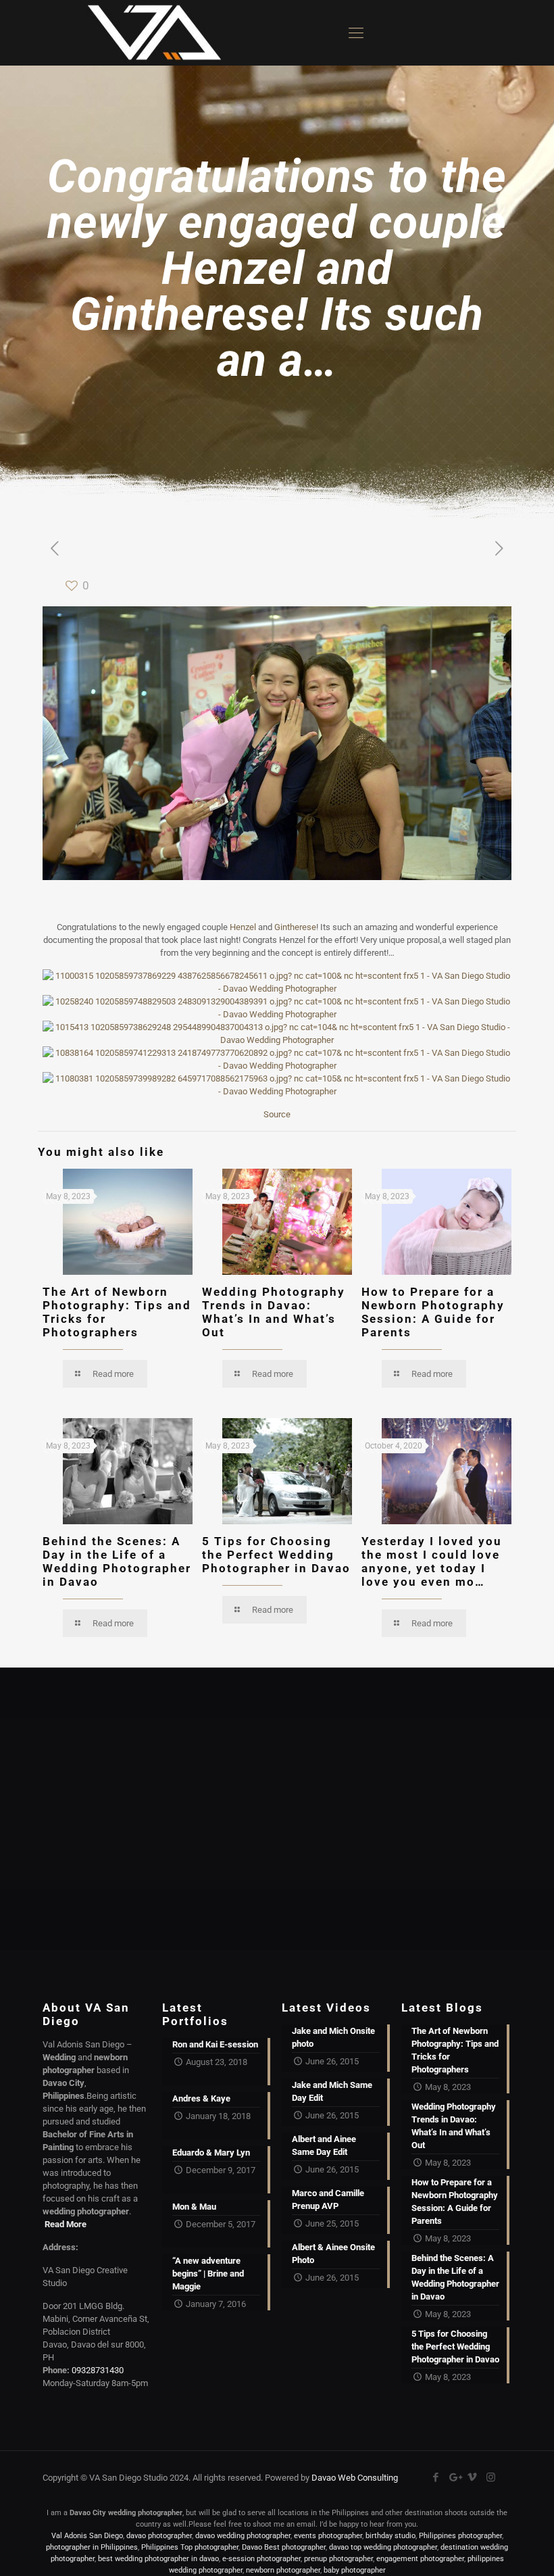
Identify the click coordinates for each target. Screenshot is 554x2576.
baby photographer (355, 2570)
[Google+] (454, 2477)
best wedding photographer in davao (158, 2559)
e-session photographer (261, 2559)
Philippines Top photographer (190, 2547)
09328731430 (98, 2370)
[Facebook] (436, 2477)
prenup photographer (338, 2559)
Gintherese (295, 927)
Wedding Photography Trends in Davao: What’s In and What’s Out (274, 1312)
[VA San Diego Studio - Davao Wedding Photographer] (149, 33)
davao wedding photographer (243, 2536)
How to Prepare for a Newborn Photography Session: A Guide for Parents (433, 1312)
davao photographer (159, 2536)
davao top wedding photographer (383, 2547)
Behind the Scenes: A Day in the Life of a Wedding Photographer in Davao (117, 1561)
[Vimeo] (473, 2477)
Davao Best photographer (284, 2547)
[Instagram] (491, 2477)
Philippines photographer (460, 2536)
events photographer (328, 2536)
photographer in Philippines (92, 2547)
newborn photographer (283, 2570)
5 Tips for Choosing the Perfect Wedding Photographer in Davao (276, 1555)
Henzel (243, 927)
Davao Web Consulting (355, 2478)
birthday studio (391, 2536)
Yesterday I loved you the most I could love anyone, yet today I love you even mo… (432, 1561)
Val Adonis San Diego (87, 2536)
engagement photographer (420, 2559)
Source (277, 1114)
